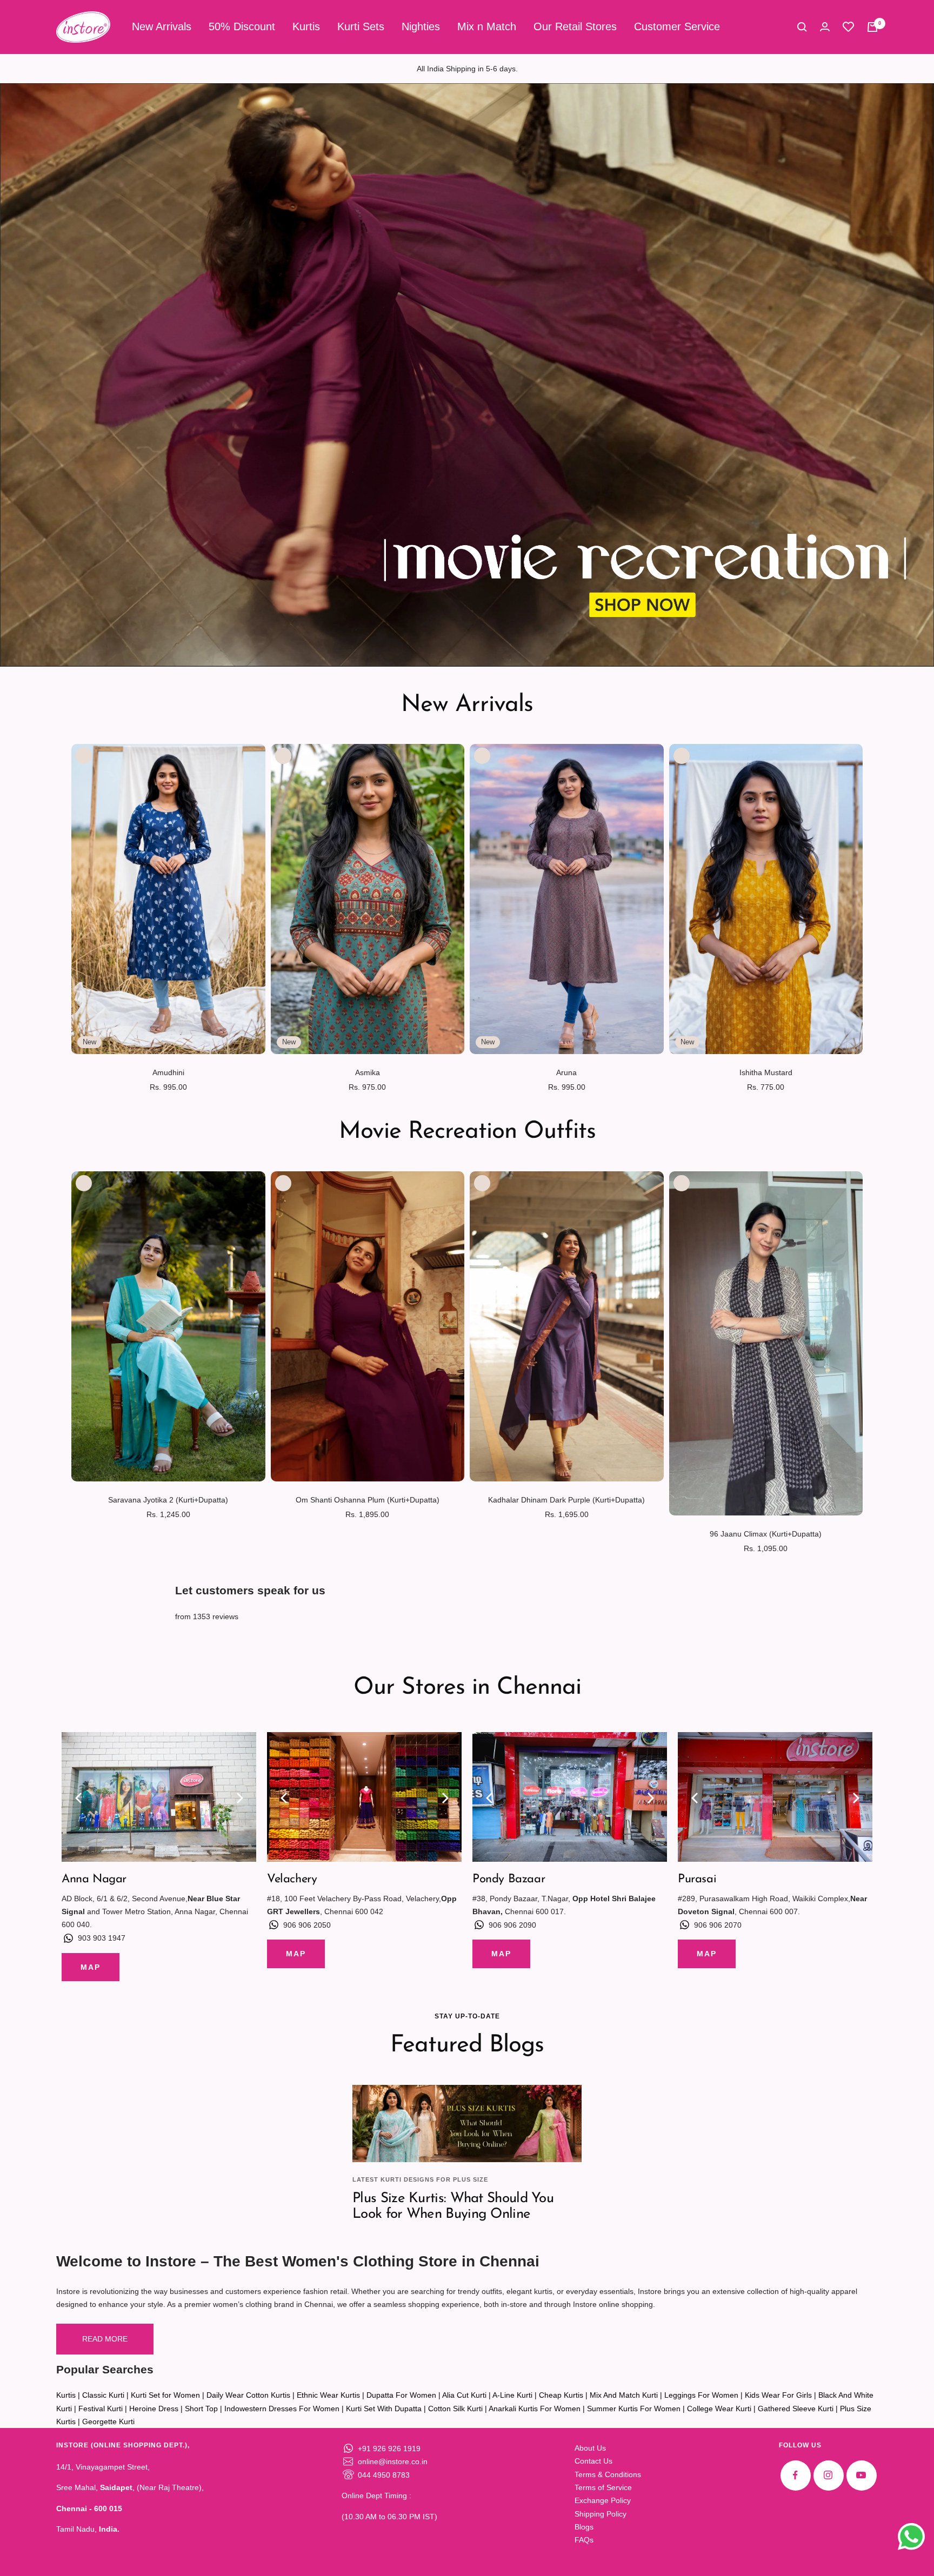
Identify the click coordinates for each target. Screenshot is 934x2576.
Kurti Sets (361, 26)
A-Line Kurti (512, 2395)
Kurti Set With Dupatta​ (384, 2409)
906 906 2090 (512, 1925)
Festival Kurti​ (101, 2409)
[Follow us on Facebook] (795, 2475)
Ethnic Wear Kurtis (328, 2395)
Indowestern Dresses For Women (282, 2409)
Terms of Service (603, 2487)
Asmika (368, 1072)
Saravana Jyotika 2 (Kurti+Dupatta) (168, 1500)
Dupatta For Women (401, 2395)
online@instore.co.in (393, 2461)
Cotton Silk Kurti (455, 2409)
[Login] (825, 27)
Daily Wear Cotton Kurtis (248, 2395)
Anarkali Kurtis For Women (535, 2409)
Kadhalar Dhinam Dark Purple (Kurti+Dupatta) (566, 1500)
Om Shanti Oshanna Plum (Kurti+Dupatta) (368, 1500)
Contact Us (593, 2461)
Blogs (584, 2527)
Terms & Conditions (608, 2474)
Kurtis (306, 26)
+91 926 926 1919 (389, 2448)
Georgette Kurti (108, 2421)
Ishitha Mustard (766, 1072)
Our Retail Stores (575, 26)
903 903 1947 (102, 1938)
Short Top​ (201, 2409)
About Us (590, 2448)
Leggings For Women (701, 2395)
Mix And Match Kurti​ (624, 2395)
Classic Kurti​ (103, 2395)
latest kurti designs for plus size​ (420, 2179)
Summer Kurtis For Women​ (634, 2409)
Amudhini (168, 1072)
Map (91, 1967)
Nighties (421, 26)
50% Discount (242, 26)
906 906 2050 (307, 1925)
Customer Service (677, 26)
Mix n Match (487, 26)
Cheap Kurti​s (561, 2395)
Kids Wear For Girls (778, 2395)
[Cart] (872, 27)
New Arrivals (162, 26)
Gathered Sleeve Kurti (796, 2409)
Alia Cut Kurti (464, 2395)
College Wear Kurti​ (719, 2409)
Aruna (566, 1072)
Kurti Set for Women (165, 2395)
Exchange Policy (603, 2500)
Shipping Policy (601, 2514)
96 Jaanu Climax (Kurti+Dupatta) (766, 1534)
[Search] (802, 27)
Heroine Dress (154, 2409)
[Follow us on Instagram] (828, 2475)
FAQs (584, 2540)
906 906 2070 (718, 1925)
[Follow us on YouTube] (861, 2475)
